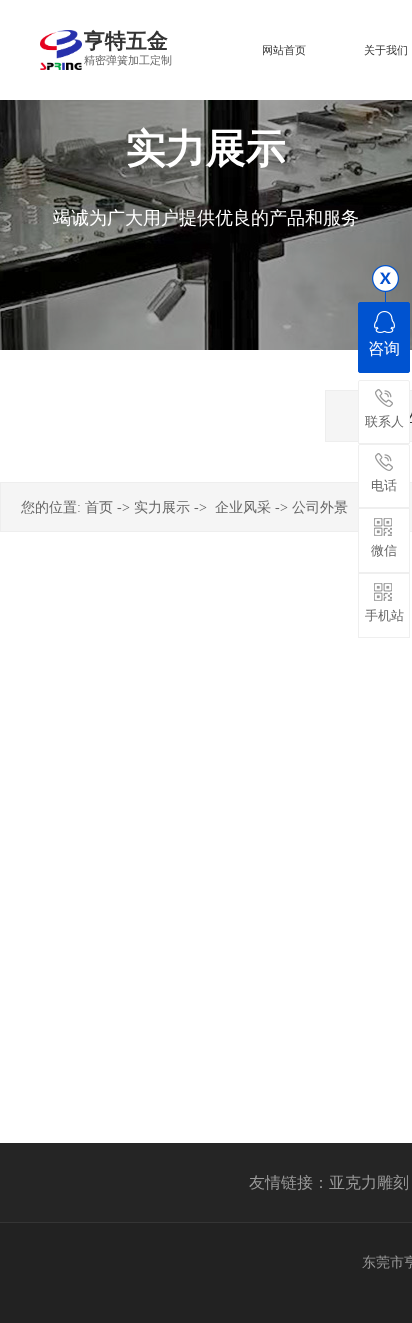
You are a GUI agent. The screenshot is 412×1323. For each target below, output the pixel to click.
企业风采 (243, 507)
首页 (99, 507)
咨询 (384, 348)
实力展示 (162, 507)
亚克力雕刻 (369, 1182)
